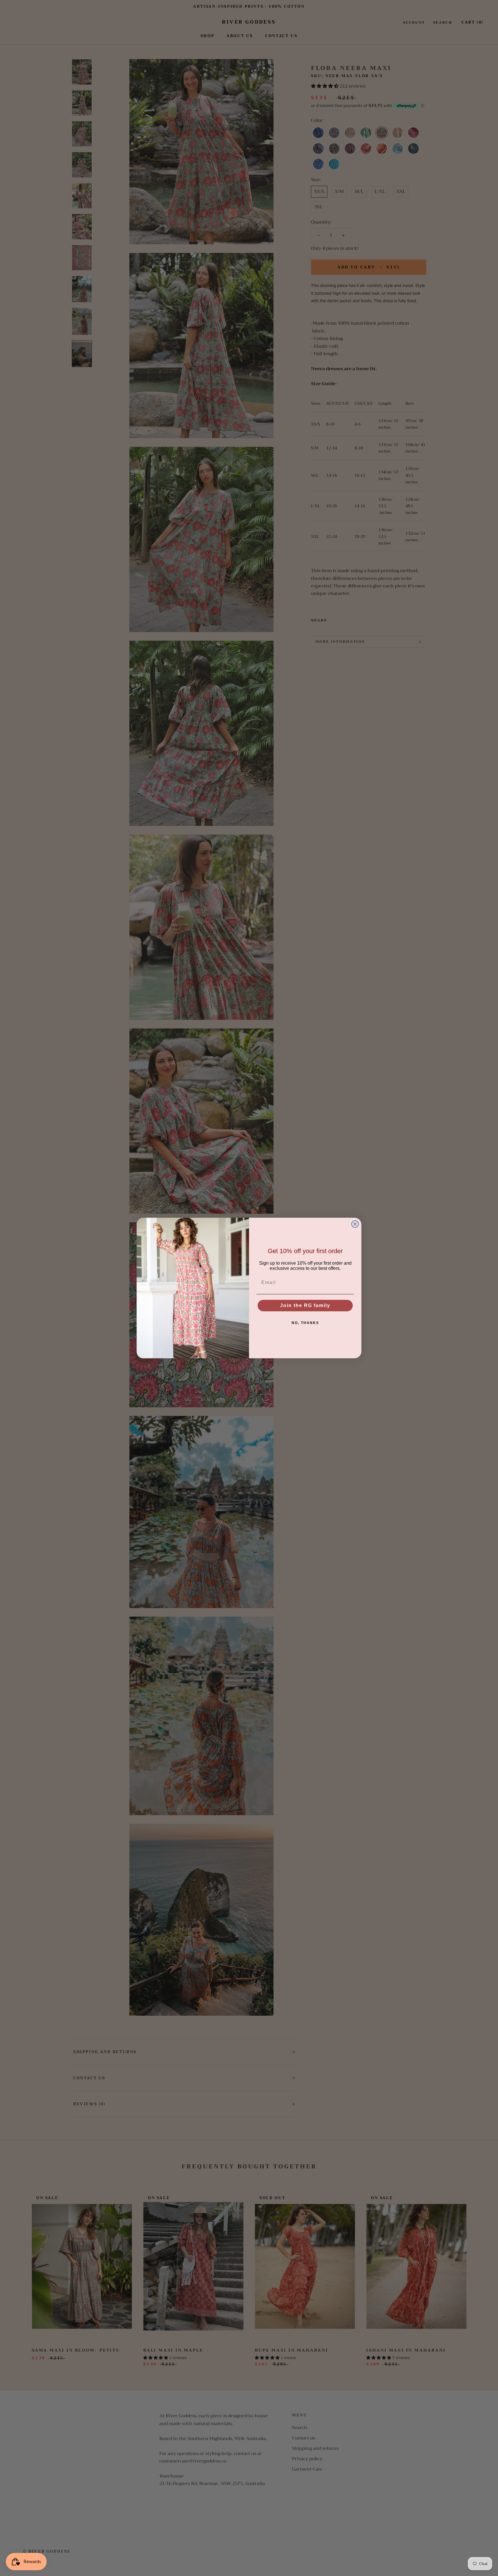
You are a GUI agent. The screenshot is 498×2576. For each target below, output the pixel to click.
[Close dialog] (355, 1224)
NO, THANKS (305, 1323)
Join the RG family (305, 1305)
